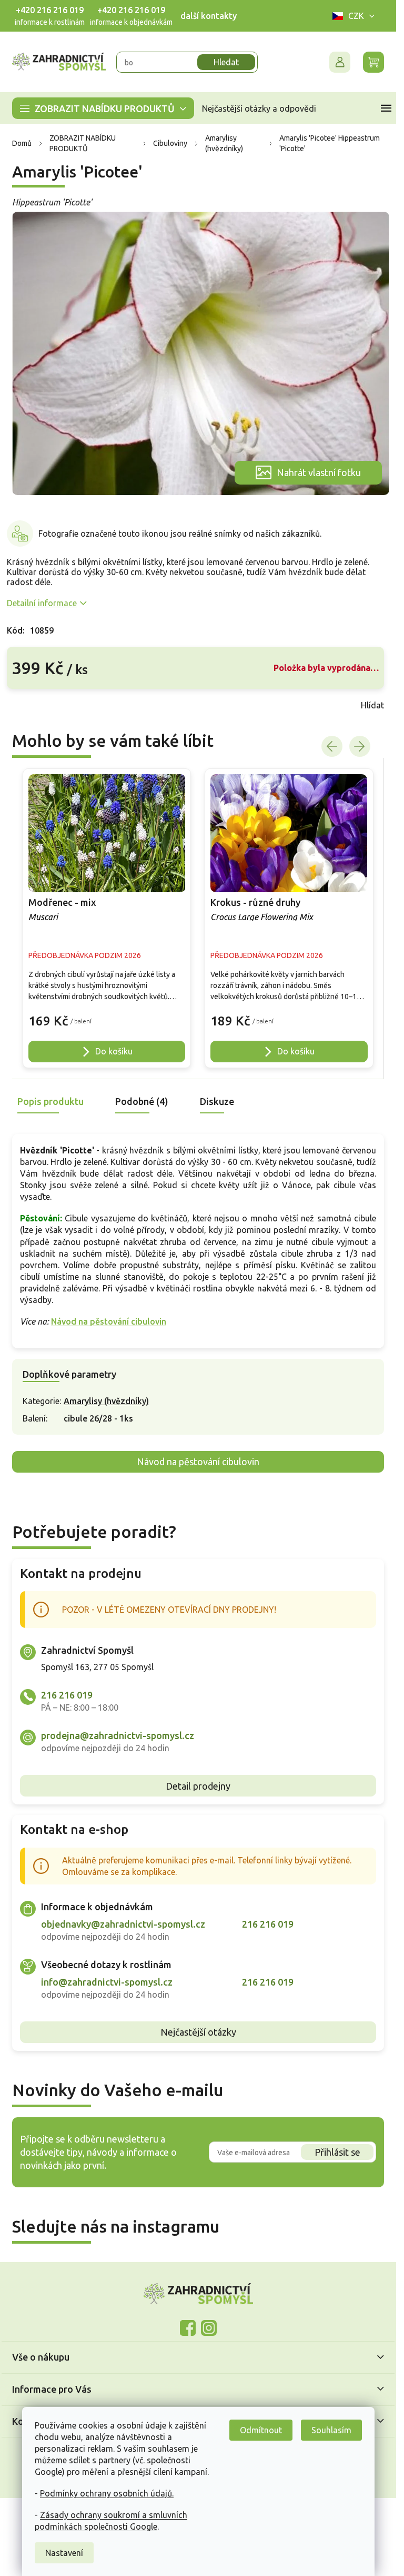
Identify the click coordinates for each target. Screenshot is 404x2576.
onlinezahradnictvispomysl (188, 2328)
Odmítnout (261, 2430)
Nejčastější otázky (198, 2032)
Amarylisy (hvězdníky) (106, 1401)
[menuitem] (103, 108)
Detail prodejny (198, 1786)
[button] (107, 1016)
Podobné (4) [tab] (142, 1101)
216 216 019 (67, 1695)
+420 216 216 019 (50, 10)
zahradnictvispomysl (209, 2328)
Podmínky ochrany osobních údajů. (107, 2493)
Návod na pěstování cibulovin (109, 1321)
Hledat (226, 62)
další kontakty (209, 16)
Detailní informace (42, 603)
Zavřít (30, 705)
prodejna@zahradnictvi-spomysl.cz (118, 1735)
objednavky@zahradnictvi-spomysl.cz (123, 1924)
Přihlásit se (337, 2152)
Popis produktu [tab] (50, 1101)
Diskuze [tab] (217, 1101)
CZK (356, 16)
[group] (107, 918)
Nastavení (64, 2553)
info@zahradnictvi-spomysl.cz (107, 1982)
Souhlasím (331, 2430)
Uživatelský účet (340, 62)
